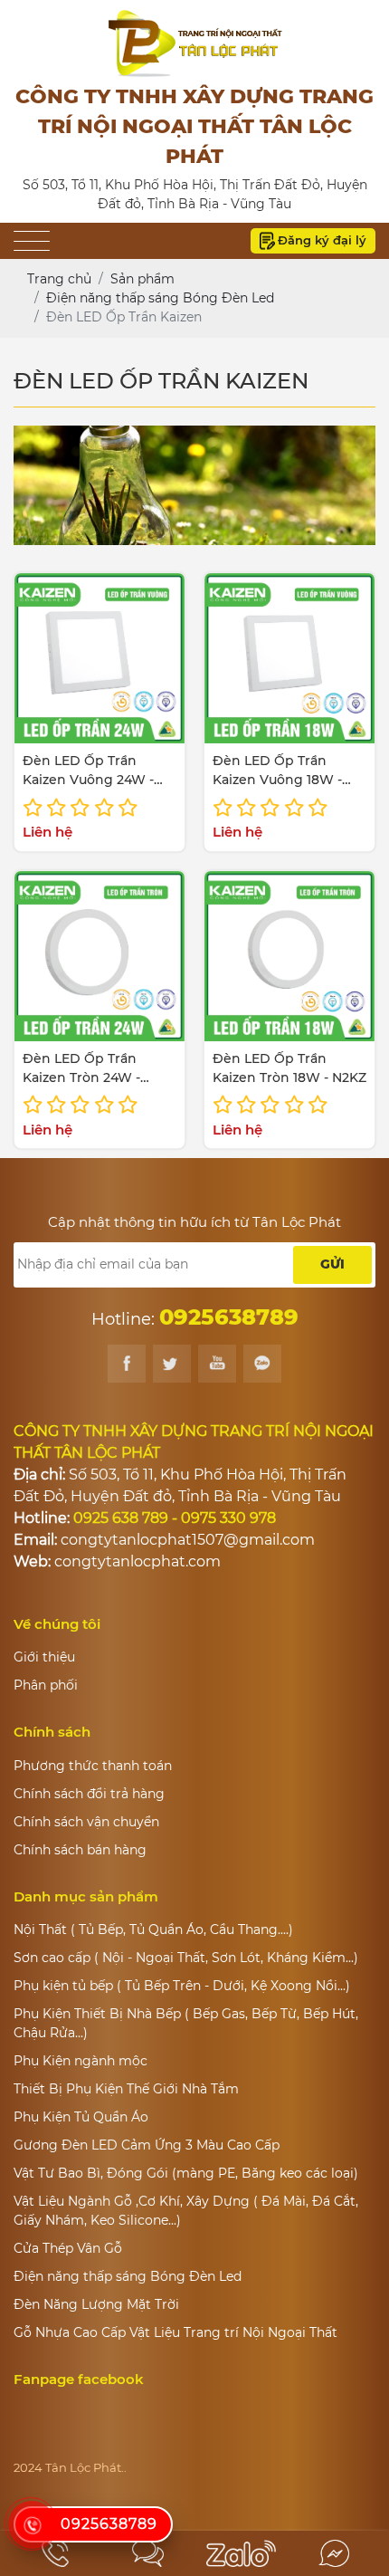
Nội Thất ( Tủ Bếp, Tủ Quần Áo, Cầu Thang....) (153, 1930)
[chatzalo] (241, 2553)
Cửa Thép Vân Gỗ (68, 2248)
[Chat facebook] (334, 2553)
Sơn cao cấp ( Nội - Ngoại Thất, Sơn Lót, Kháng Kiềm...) (186, 1958)
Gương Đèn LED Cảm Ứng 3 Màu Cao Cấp (147, 2145)
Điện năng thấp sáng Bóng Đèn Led (128, 2276)
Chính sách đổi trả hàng (89, 1794)
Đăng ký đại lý (322, 240)
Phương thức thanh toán (93, 1766)
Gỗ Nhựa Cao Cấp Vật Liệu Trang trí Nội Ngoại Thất (176, 2332)
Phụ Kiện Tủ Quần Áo (81, 2117)
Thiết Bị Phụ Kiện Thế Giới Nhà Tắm (126, 2089)
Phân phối (46, 1685)
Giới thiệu (44, 1657)
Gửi (332, 1264)
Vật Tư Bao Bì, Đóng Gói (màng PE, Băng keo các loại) (186, 2173)
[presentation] (52, 485)
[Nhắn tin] (149, 2553)
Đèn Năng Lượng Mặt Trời (96, 2304)
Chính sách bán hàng (80, 1850)
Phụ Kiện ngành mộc (81, 2061)
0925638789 (109, 2524)
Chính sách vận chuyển (86, 1822)
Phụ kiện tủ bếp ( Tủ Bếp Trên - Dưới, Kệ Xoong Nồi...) (182, 1986)
